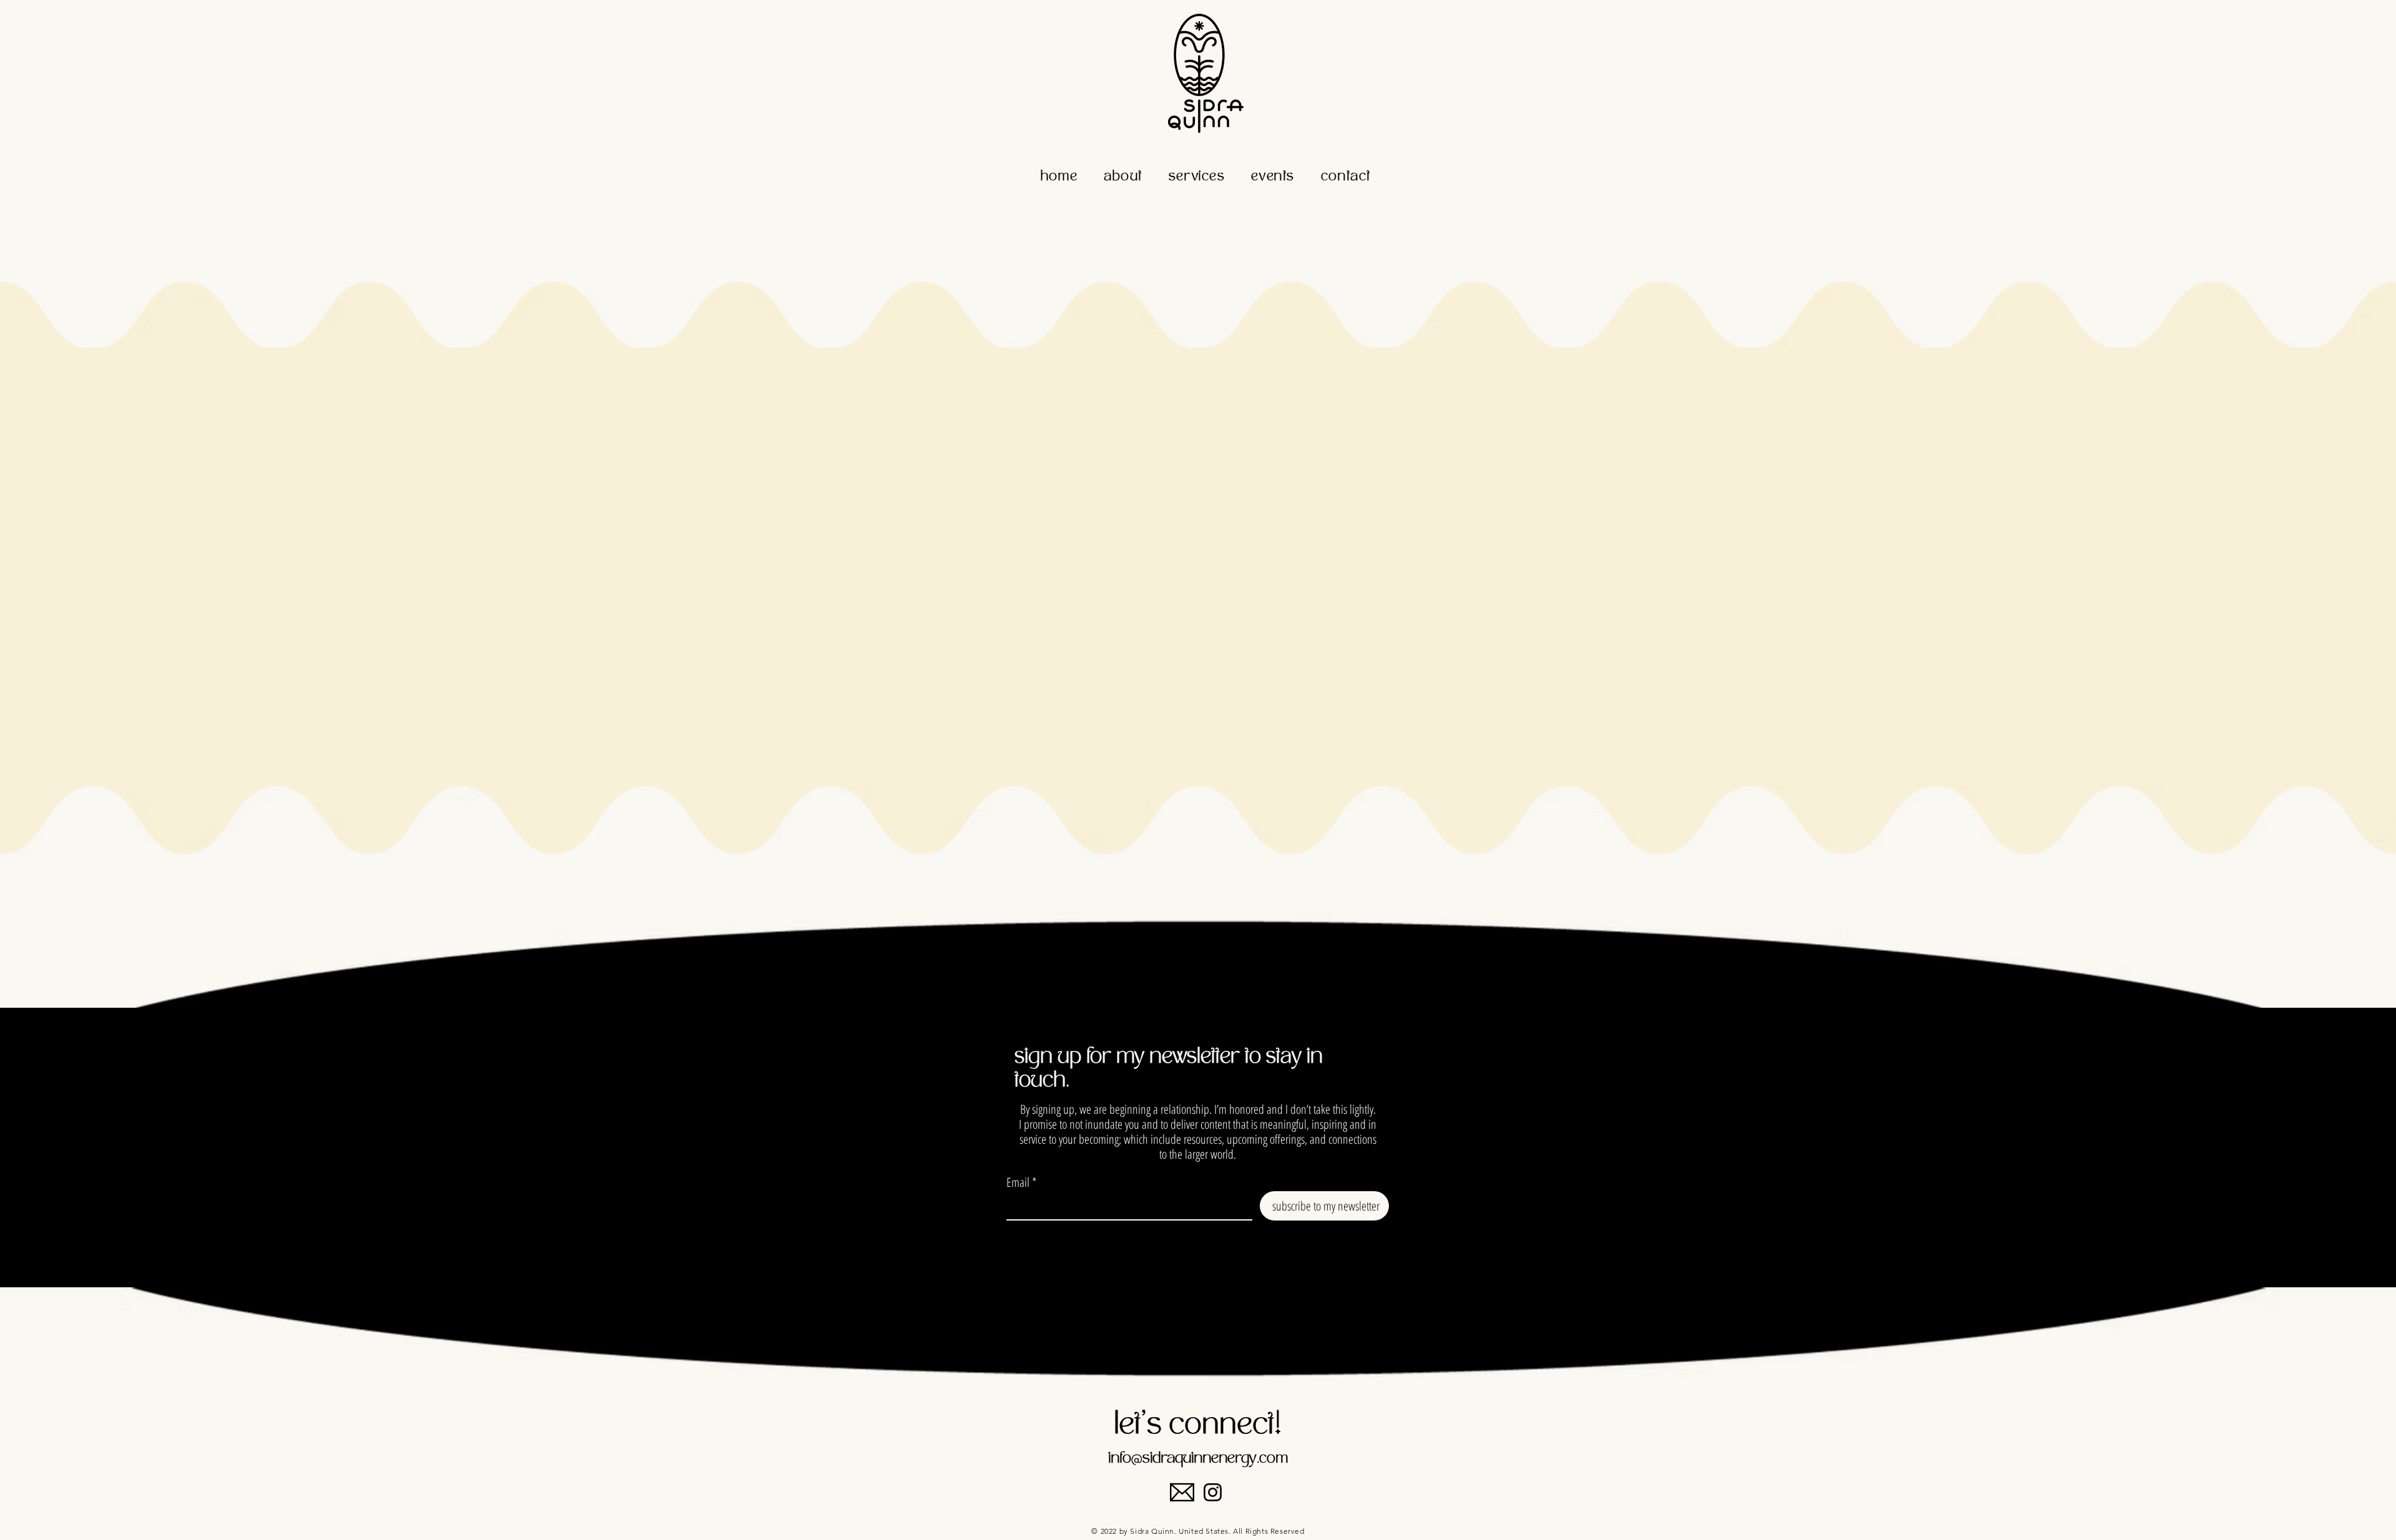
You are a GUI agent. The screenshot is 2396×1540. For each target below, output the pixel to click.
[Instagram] (1213, 1492)
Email (1018, 1182)
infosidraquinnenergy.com (1198, 1459)
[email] (1182, 1492)
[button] (1123, 178)
